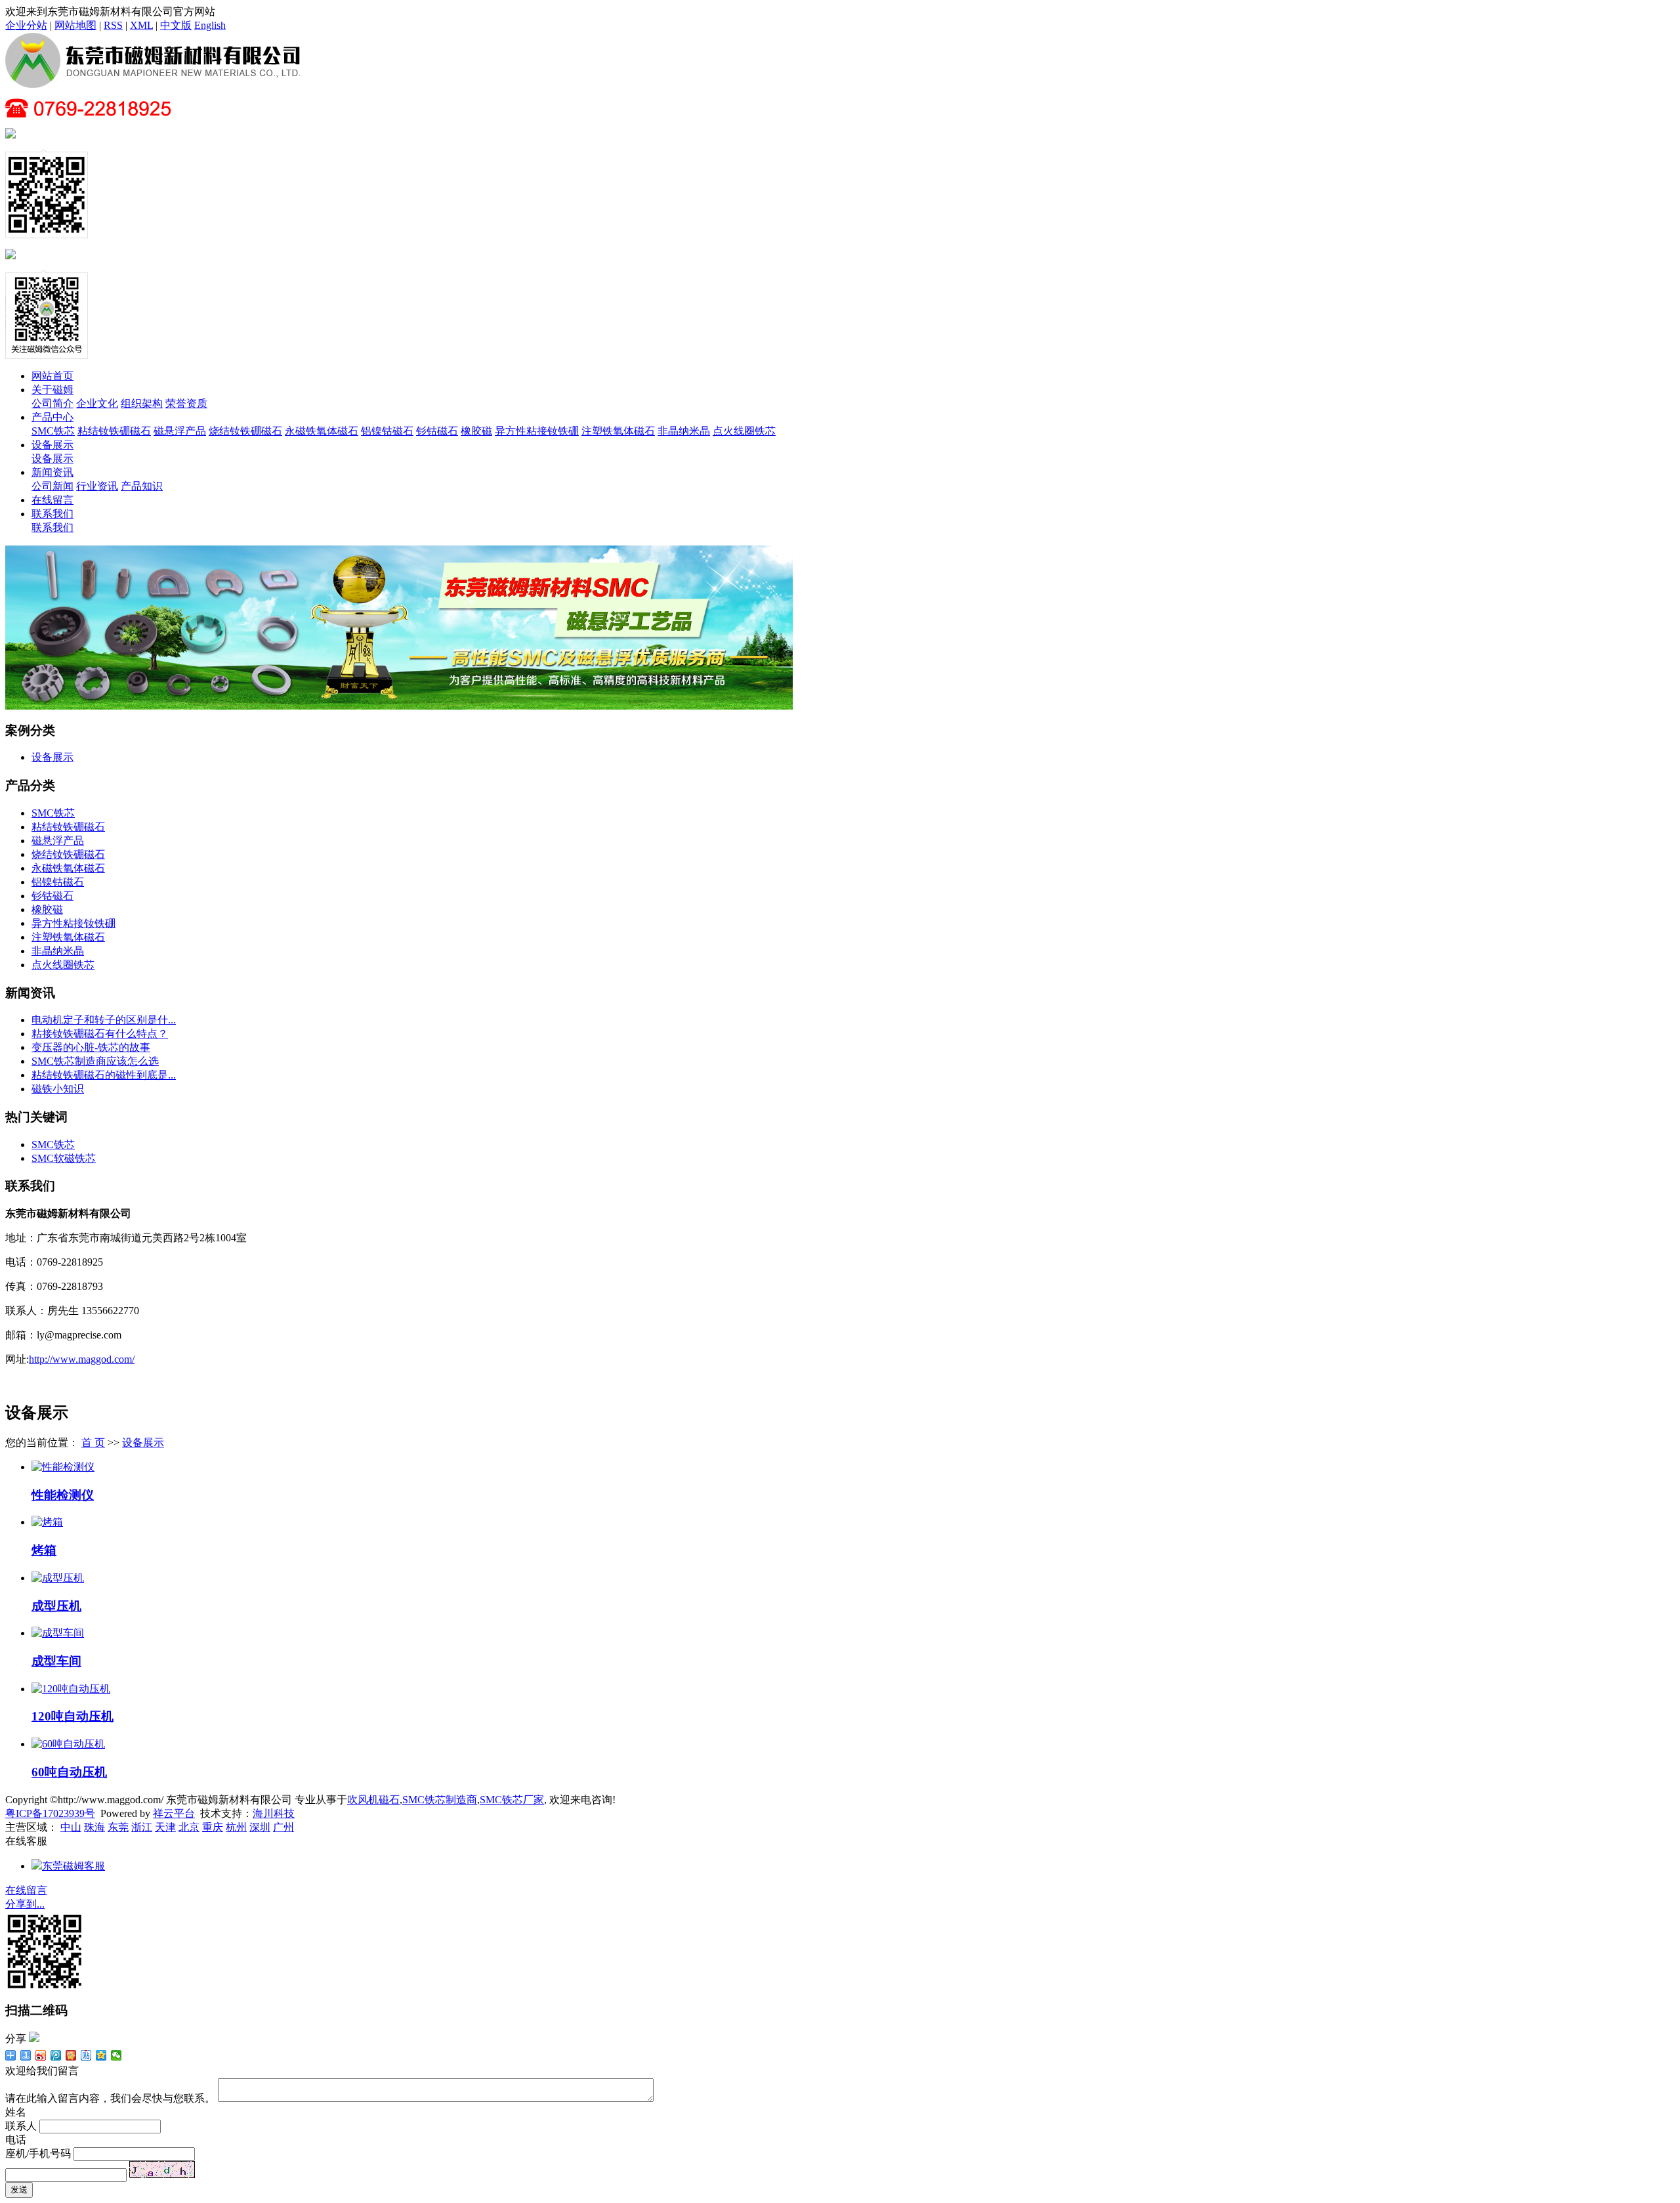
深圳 (260, 1827)
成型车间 (56, 1661)
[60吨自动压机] (68, 1744)
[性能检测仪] (63, 1467)
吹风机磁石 (373, 1800)
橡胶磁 (476, 431)
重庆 (213, 1827)
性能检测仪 (63, 1495)
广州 (283, 1827)
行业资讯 (97, 486)
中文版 (176, 25)
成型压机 (56, 1606)
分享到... (25, 1904)
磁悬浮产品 (180, 431)
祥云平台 (174, 1813)
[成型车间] (58, 1633)
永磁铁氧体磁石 (322, 431)
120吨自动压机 (73, 1716)
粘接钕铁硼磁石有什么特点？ (100, 1034)
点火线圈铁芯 (744, 431)
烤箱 (44, 1550)
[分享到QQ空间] (101, 2055)
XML (141, 25)
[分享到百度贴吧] (86, 2055)
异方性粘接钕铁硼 (537, 431)
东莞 (118, 1827)
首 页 (93, 1443)
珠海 (94, 1827)
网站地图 (75, 25)
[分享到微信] (116, 2055)
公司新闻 (52, 486)
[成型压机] (58, 1578)
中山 (71, 1827)
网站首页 (52, 376)
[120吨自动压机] (71, 1689)
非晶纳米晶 (684, 431)
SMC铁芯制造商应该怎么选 (95, 1061)
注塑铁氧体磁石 (618, 431)
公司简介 (52, 403)
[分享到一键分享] (26, 2055)
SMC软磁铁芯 (64, 1158)
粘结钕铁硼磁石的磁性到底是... (104, 1075)
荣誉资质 (186, 403)
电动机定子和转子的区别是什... (104, 1020)
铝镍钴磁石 (387, 431)
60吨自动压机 (69, 1772)
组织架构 (142, 403)
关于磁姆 (52, 390)
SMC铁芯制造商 (440, 1800)
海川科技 (274, 1813)
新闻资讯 (52, 472)
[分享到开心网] (71, 2055)
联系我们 (52, 514)
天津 (165, 1827)
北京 (189, 1827)
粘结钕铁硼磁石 (114, 431)
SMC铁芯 (53, 431)
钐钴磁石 (437, 431)
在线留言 (52, 500)
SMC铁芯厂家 (512, 1800)
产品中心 (52, 417)
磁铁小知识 (58, 1089)
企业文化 (97, 403)
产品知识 (142, 486)
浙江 (142, 1827)
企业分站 (26, 25)
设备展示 (52, 445)
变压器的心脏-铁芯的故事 (91, 1047)
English (210, 25)
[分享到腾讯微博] (56, 2055)
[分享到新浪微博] (41, 2055)
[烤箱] (47, 1522)
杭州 (236, 1827)
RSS (113, 25)
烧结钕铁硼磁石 (245, 431)
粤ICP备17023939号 (50, 1813)
